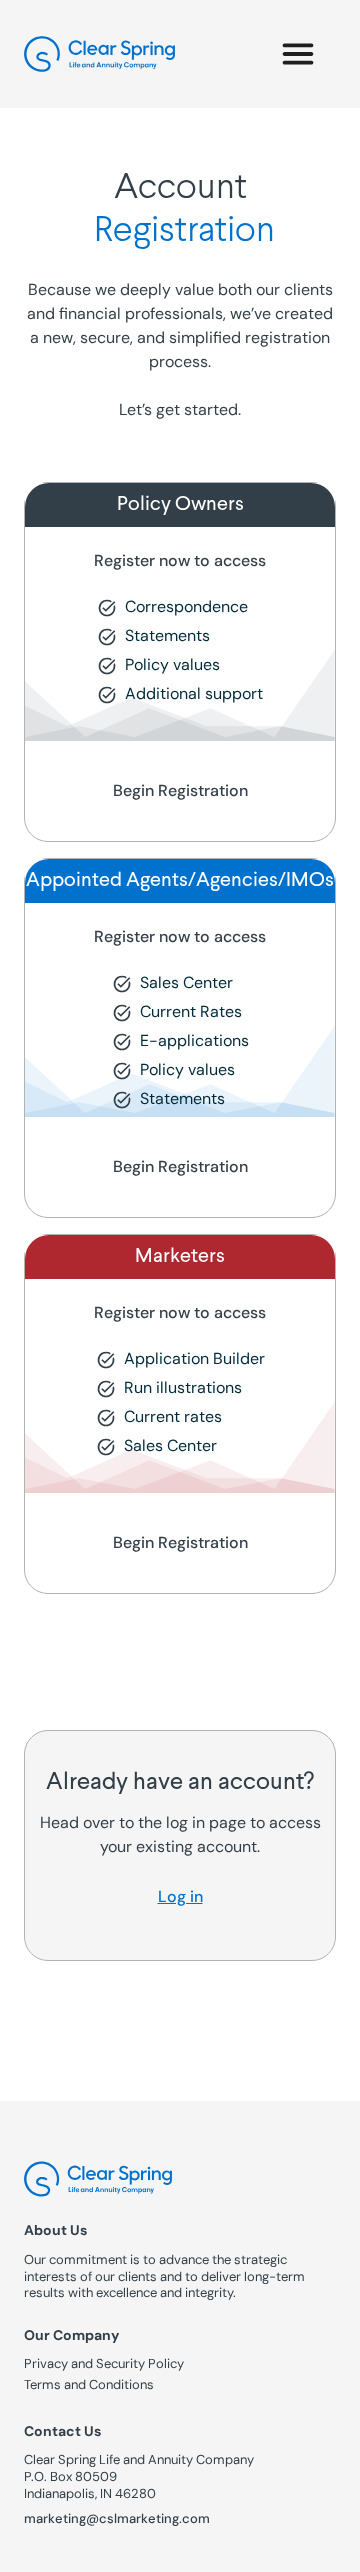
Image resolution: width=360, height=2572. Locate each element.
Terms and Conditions (89, 2385)
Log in (180, 1896)
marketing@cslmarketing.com (117, 2519)
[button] (298, 54)
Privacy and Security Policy (104, 2364)
